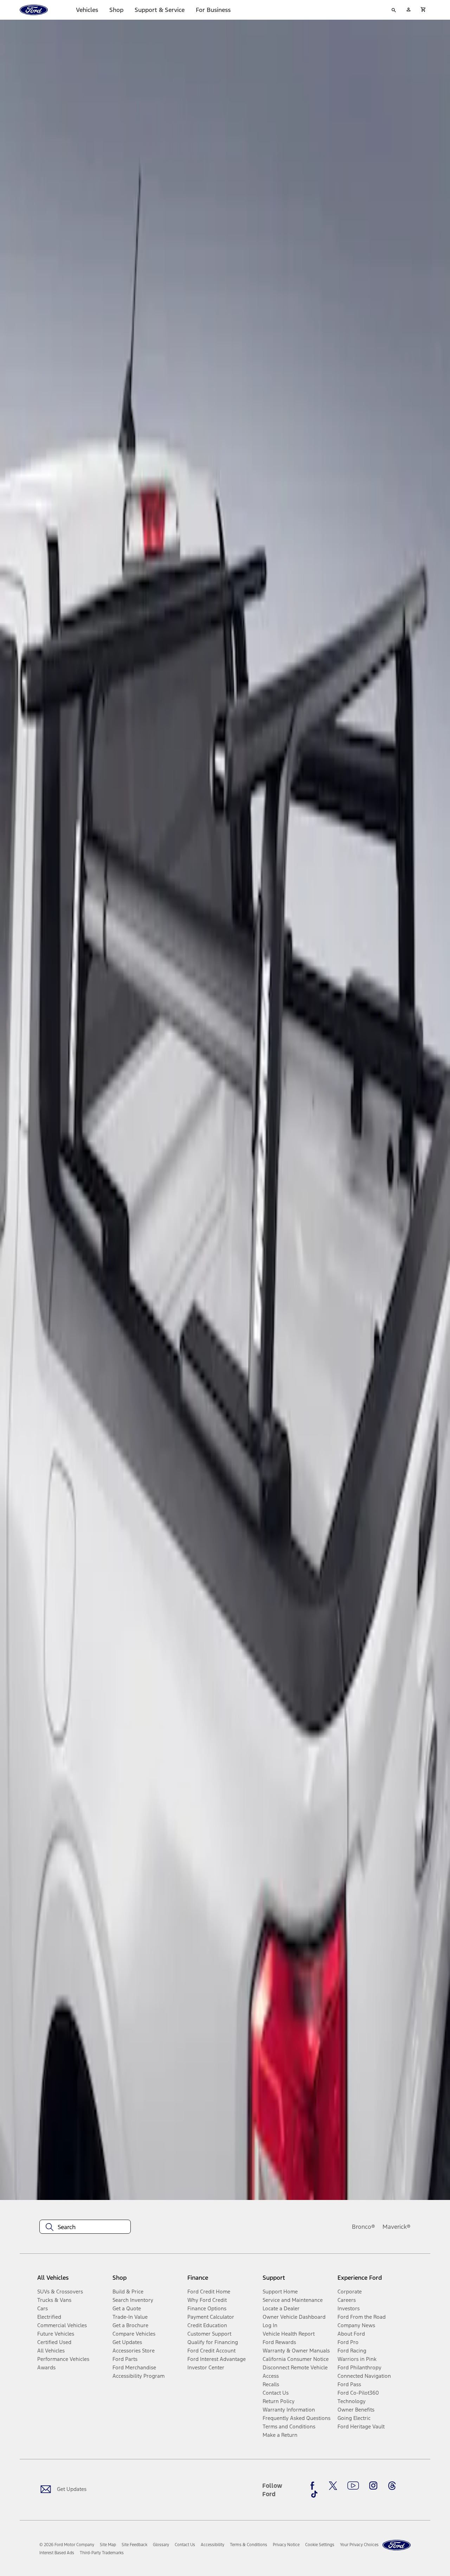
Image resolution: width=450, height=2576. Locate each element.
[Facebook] (314, 2486)
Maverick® (397, 2227)
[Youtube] (353, 2486)
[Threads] (392, 2486)
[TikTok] (314, 2494)
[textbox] (85, 2227)
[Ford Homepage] (397, 2545)
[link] (108, 2545)
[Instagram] (373, 2486)
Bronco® (364, 2227)
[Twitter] (333, 2486)
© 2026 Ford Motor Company (67, 2545)
